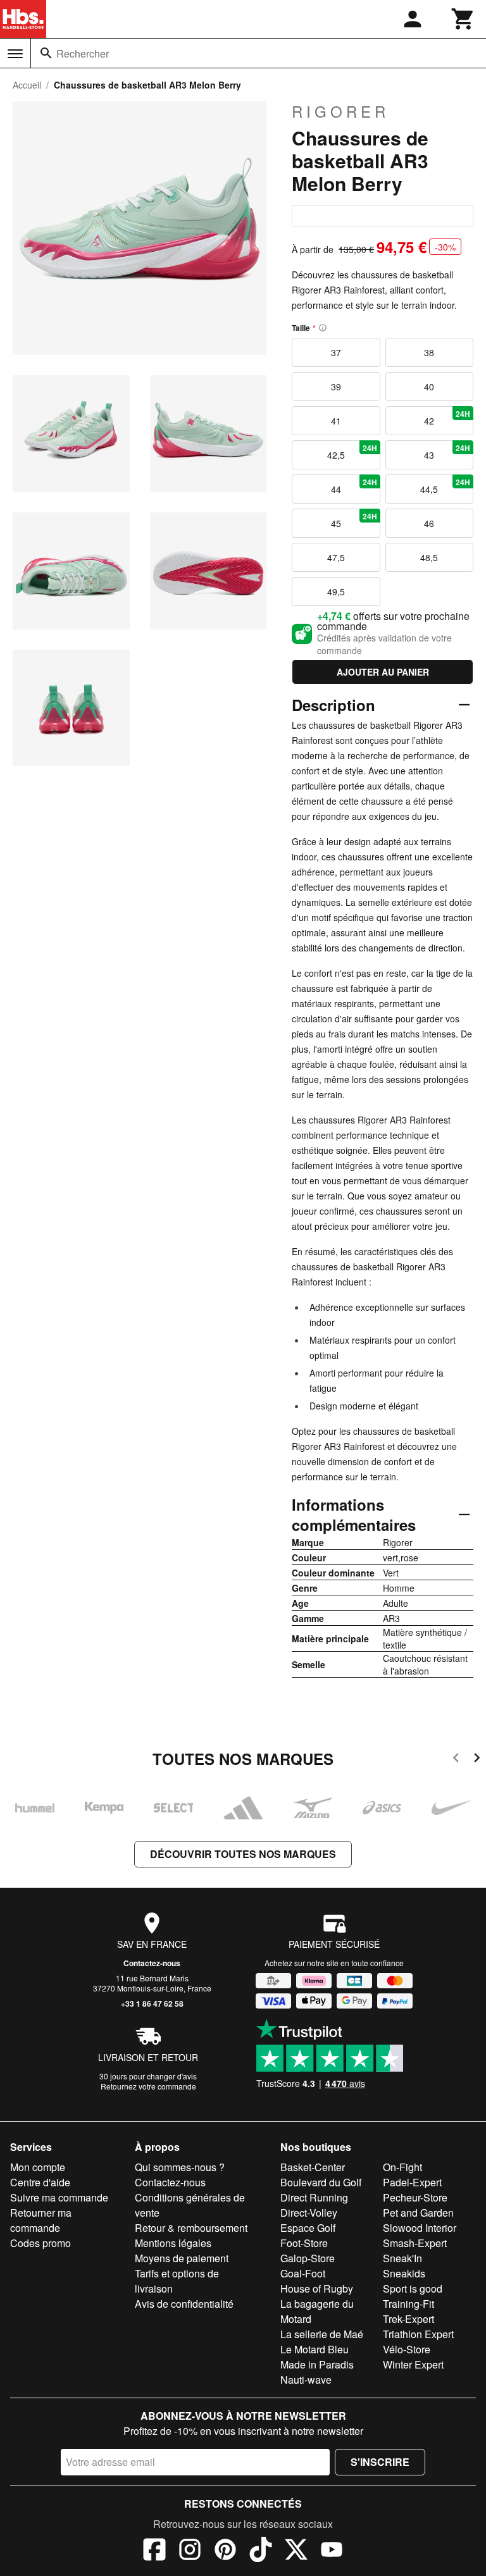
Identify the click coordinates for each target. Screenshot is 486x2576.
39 (336, 387)
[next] (477, 1760)
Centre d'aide (40, 2182)
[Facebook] (154, 2551)
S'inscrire (380, 2462)
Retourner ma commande (41, 2220)
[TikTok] (261, 2551)
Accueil (27, 85)
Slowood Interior (420, 2228)
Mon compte (38, 2167)
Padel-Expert (412, 2182)
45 (354, 520)
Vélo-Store (407, 2349)
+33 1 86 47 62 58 (152, 2003)
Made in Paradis (317, 2364)
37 (336, 352)
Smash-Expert (415, 2243)
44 (354, 486)
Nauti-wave (306, 2380)
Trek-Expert (408, 2319)
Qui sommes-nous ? (180, 2167)
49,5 (336, 591)
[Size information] (323, 328)
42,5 (352, 452)
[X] (296, 2551)
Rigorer (340, 111)
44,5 (445, 486)
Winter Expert (413, 2364)
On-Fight (402, 2167)
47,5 (336, 557)
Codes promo (40, 2243)
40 (429, 387)
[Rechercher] (46, 53)
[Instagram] (190, 2551)
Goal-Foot (303, 2273)
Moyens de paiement (182, 2258)
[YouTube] (332, 2551)
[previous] (456, 1760)
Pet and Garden (418, 2213)
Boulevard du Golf (321, 2182)
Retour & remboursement (191, 2228)
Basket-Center (313, 2167)
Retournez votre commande (148, 2086)
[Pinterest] (225, 2551)
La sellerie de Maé (322, 2334)
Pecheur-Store (415, 2197)
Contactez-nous (152, 1963)
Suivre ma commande (59, 2197)
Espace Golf (308, 2228)
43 (447, 452)
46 (429, 523)
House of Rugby (317, 2288)
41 (336, 421)
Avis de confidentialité (184, 2304)
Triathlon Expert (418, 2334)
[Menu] (15, 54)
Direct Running (314, 2197)
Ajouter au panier (383, 672)
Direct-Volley (309, 2213)
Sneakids (404, 2273)
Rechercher (83, 53)
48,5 (429, 557)
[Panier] (463, 19)
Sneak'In (402, 2258)
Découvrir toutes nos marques (243, 1854)
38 (429, 352)
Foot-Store (304, 2243)
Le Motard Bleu (315, 2349)
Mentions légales (173, 2243)
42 (447, 418)
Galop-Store (308, 2258)
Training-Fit (408, 2304)
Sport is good (413, 2288)
